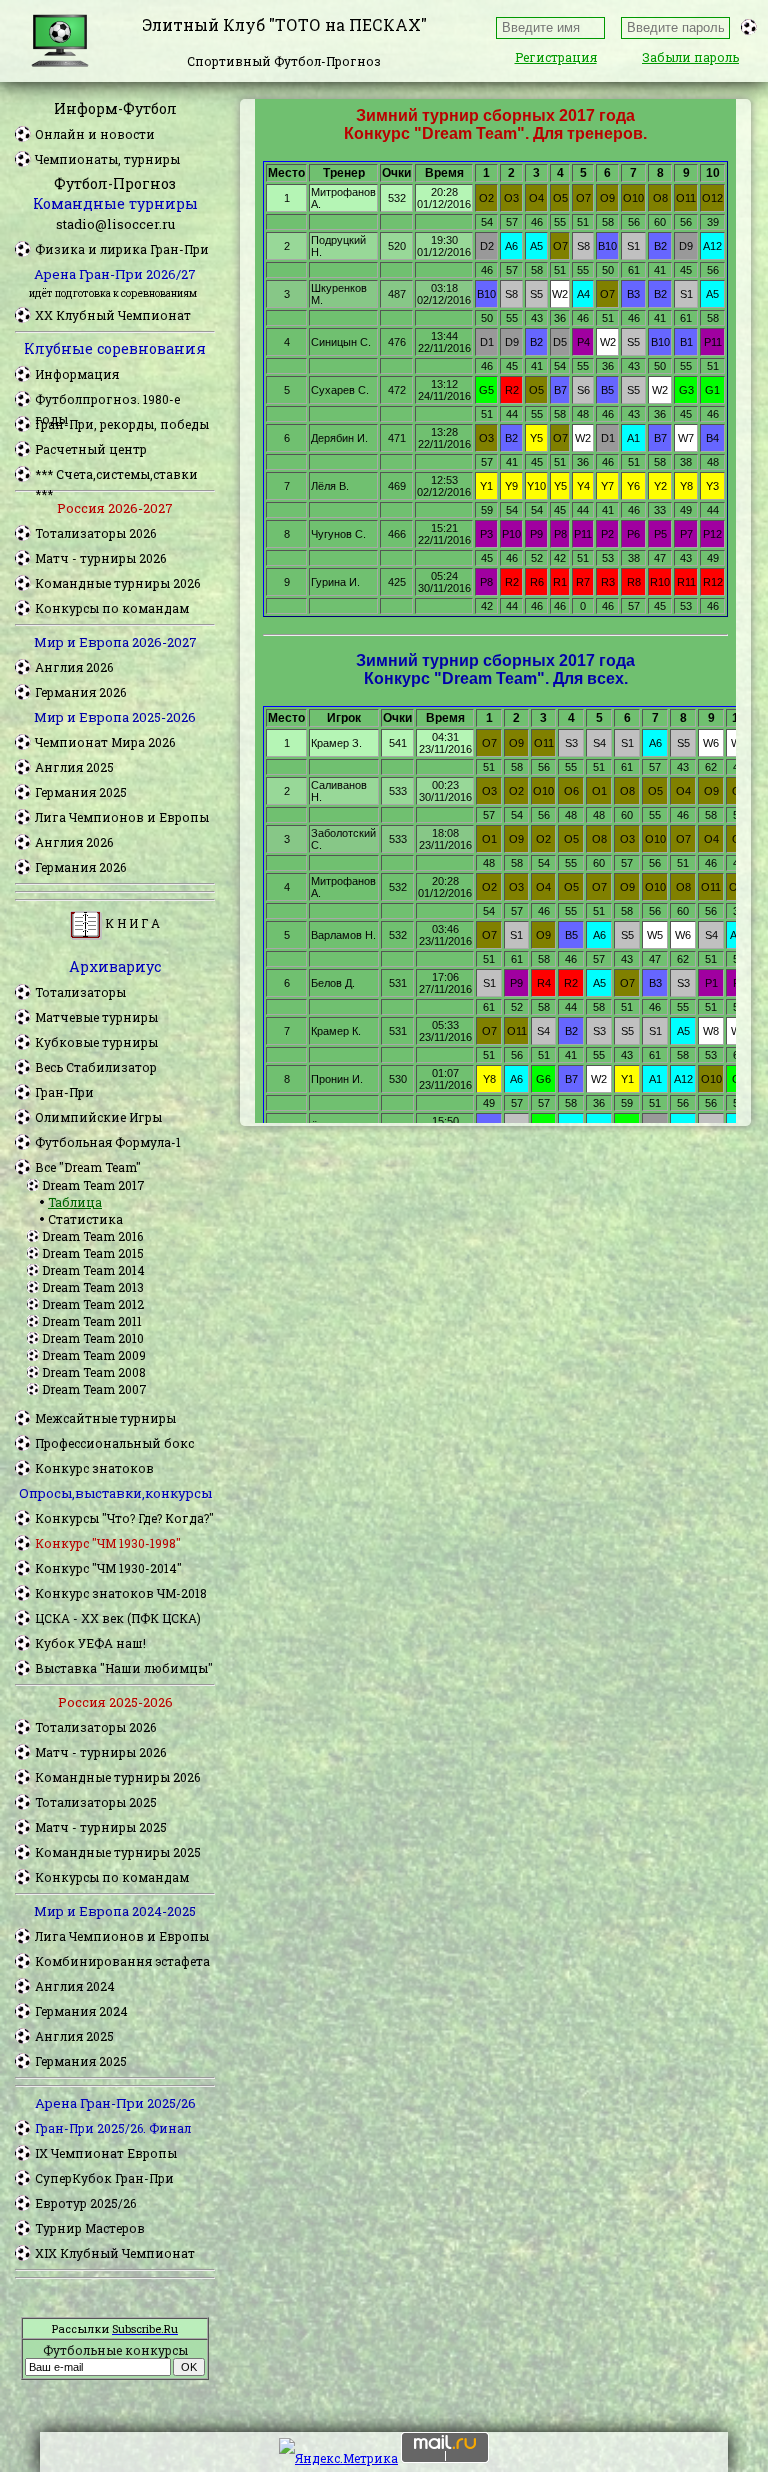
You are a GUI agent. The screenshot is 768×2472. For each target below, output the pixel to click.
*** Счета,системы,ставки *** (116, 475)
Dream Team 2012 (93, 1304)
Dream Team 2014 (93, 1270)
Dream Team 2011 (92, 1321)
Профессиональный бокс (114, 1443)
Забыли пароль (690, 57)
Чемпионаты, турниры (107, 159)
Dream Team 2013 (93, 1287)
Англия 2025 (74, 767)
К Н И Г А (131, 923)
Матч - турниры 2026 (100, 558)
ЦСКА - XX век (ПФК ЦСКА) (118, 1618)
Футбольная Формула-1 (108, 1142)
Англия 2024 (75, 1986)
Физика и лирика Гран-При (122, 249)
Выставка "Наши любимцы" (124, 1668)
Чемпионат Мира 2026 (105, 742)
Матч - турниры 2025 (101, 1827)
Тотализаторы (80, 992)
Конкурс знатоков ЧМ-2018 (121, 1593)
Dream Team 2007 (94, 1389)
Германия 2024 (81, 2011)
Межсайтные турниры (105, 1418)
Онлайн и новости (95, 134)
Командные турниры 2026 (117, 583)
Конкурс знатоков (94, 1468)
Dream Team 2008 (94, 1372)
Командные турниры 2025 (118, 1852)
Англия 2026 (74, 667)
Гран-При (64, 1092)
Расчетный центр (91, 449)
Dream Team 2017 (93, 1185)
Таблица (75, 1202)
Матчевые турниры (96, 1017)
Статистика (85, 1219)
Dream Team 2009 (94, 1355)
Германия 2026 (80, 692)
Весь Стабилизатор (96, 1067)
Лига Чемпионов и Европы (122, 817)
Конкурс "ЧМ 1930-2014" (108, 1568)
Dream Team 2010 (93, 1338)
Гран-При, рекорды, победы (122, 424)
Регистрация (556, 57)
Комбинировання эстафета (122, 1961)
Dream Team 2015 (93, 1253)
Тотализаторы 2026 (95, 533)
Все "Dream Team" (88, 1167)
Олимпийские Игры (98, 1117)
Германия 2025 (81, 792)
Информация (77, 374)
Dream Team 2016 (92, 1236)
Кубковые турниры (96, 1042)
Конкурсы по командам (112, 608)
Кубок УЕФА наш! (90, 1643)
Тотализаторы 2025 (96, 1802)
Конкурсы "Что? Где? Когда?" (124, 1518)
